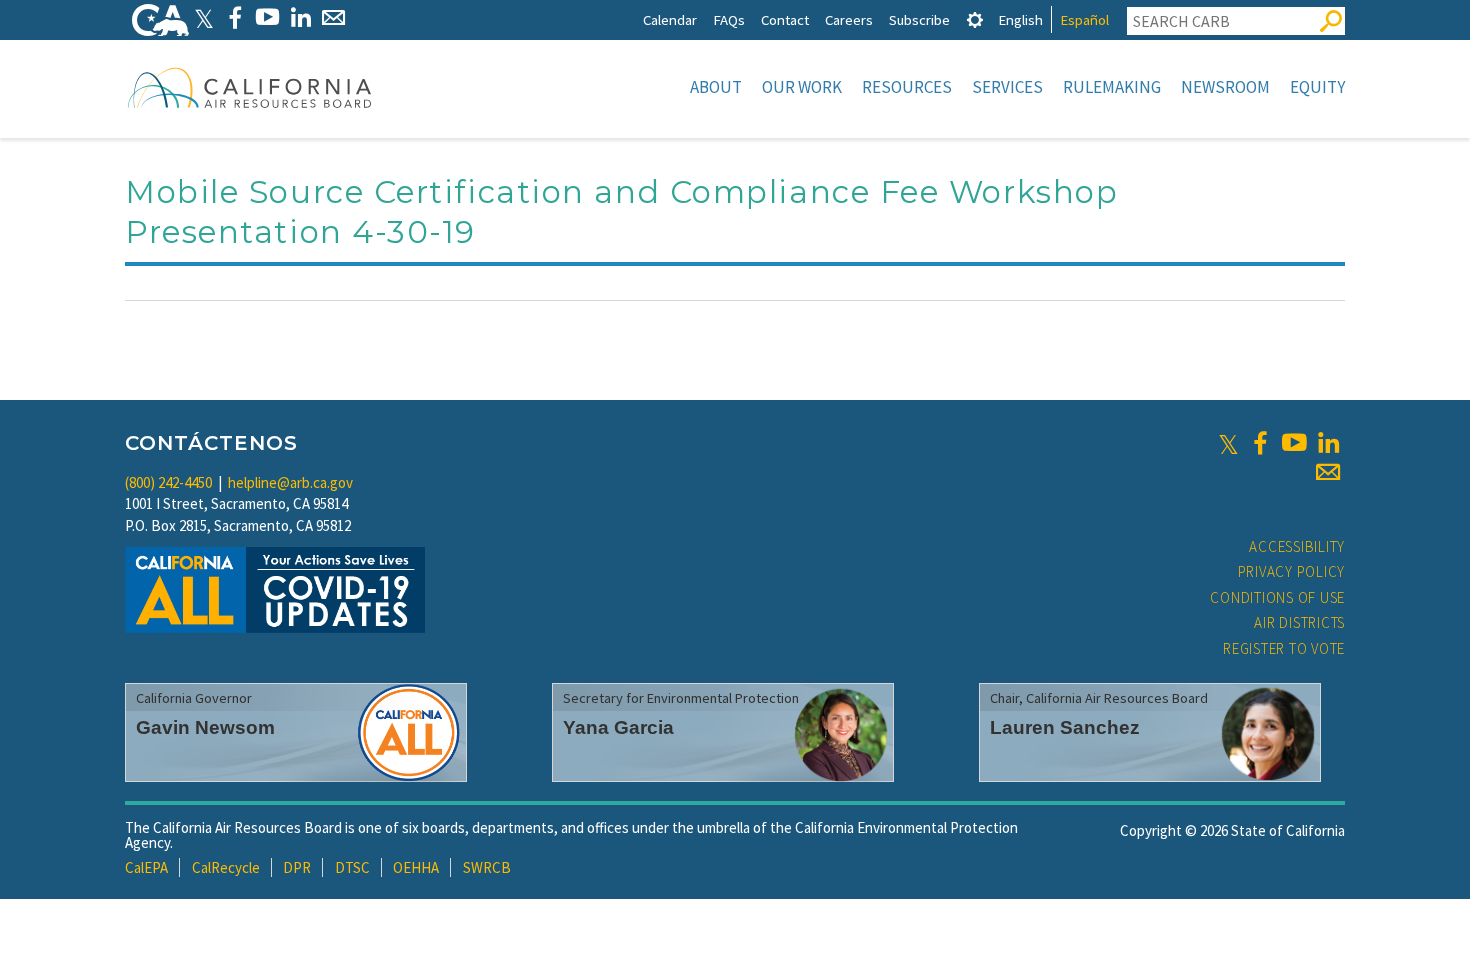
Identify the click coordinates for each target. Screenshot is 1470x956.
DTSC (352, 867)
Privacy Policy (1292, 571)
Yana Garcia (618, 727)
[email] (1328, 472)
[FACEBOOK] (234, 17)
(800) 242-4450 (168, 482)
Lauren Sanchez (1065, 727)
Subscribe (919, 19)
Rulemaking (1112, 87)
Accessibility (1297, 546)
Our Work (802, 87)
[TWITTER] (204, 17)
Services (1007, 87)
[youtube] (1294, 443)
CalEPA (146, 867)
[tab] (975, 19)
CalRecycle (226, 867)
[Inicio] (250, 87)
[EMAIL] (333, 17)
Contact (785, 19)
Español (1084, 19)
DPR (297, 867)
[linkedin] (1328, 443)
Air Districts (1299, 622)
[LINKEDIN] (300, 17)
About (716, 87)
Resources (907, 87)
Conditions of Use (1277, 597)
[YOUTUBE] (267, 17)
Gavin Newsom (205, 727)
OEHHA (416, 867)
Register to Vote (1284, 648)
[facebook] (1260, 443)
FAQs (729, 19)
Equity (1317, 87)
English (1020, 19)
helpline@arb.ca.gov (290, 482)
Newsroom (1225, 87)
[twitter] (1228, 443)
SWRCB (487, 867)
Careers (849, 19)
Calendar (670, 19)
